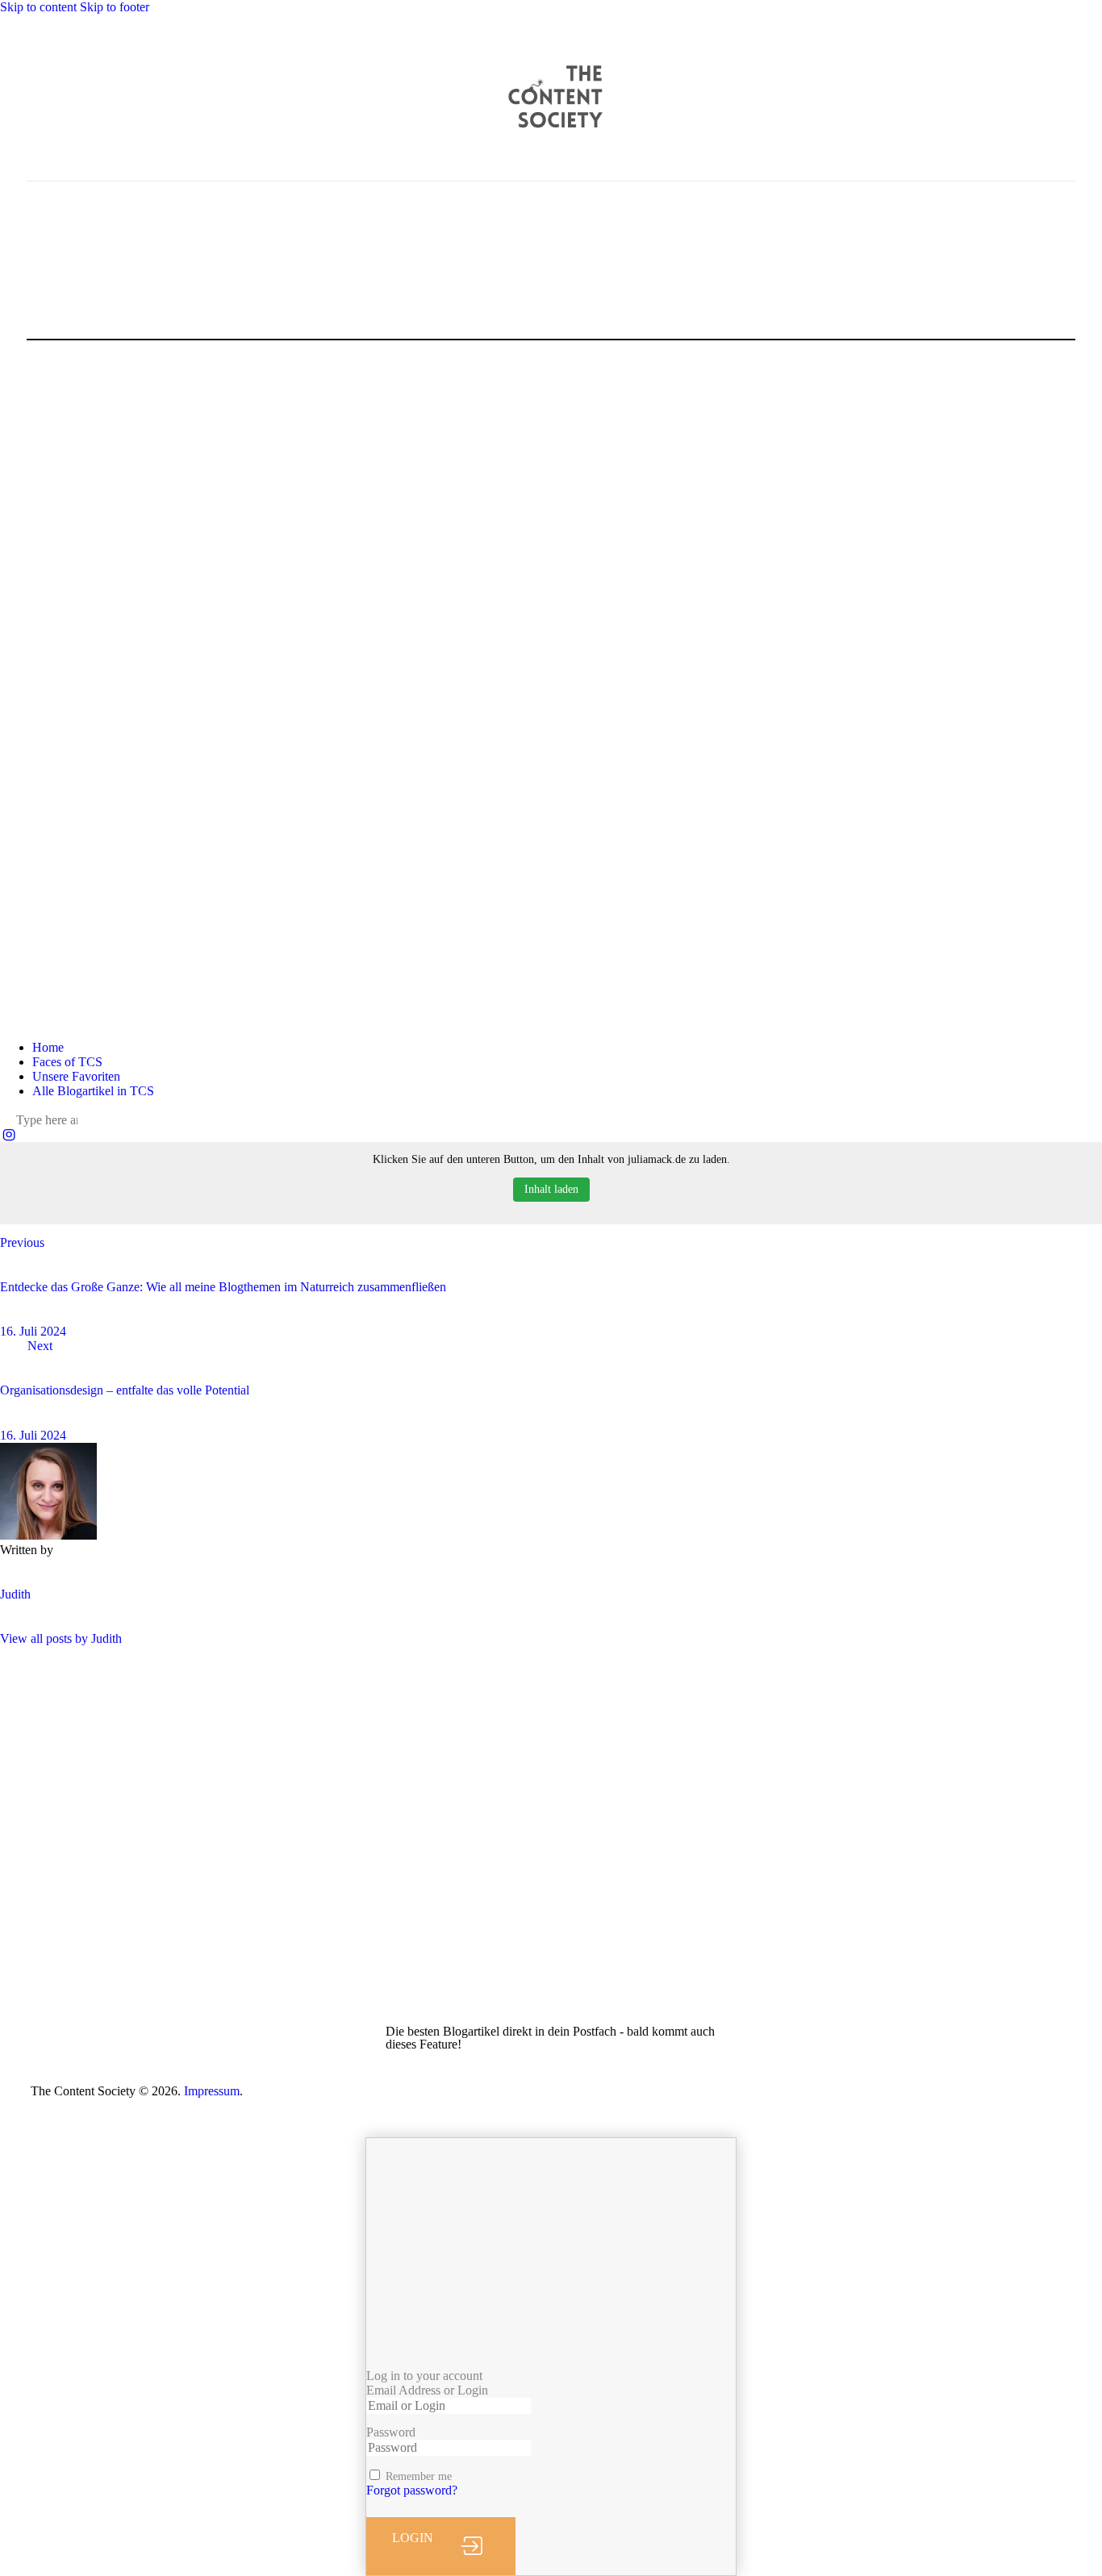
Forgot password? (412, 2490)
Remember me (419, 2476)
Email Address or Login (427, 2390)
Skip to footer (115, 7)
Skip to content (38, 7)
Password (391, 2432)
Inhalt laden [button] (551, 1189)
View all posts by (61, 1638)
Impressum (212, 2091)
